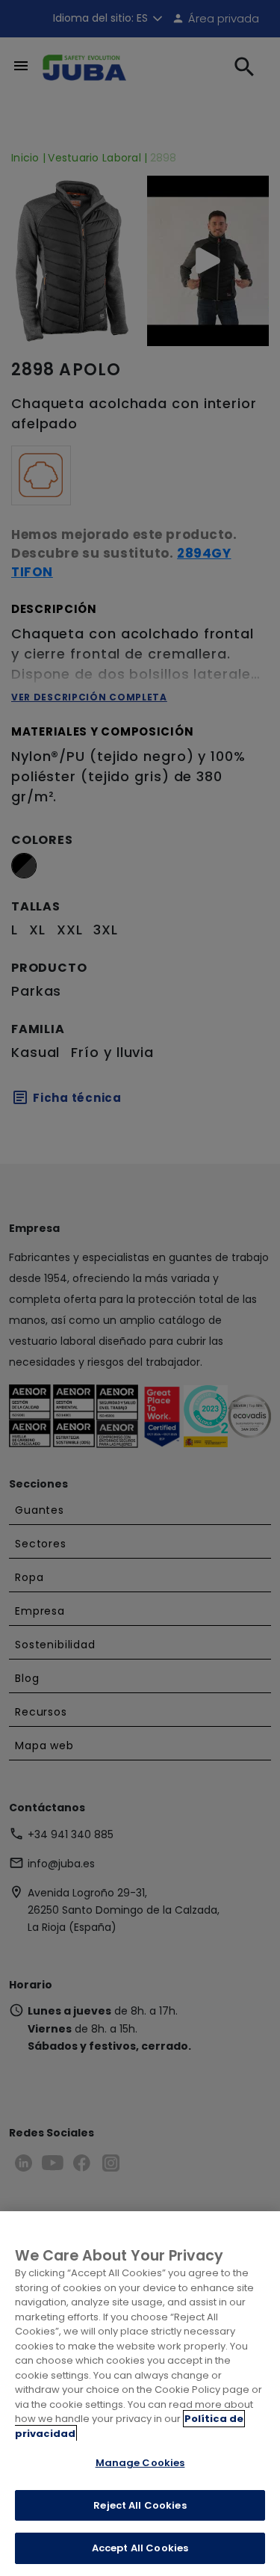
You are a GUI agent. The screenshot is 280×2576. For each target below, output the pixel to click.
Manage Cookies (140, 2463)
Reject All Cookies (140, 2505)
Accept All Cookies (140, 2548)
